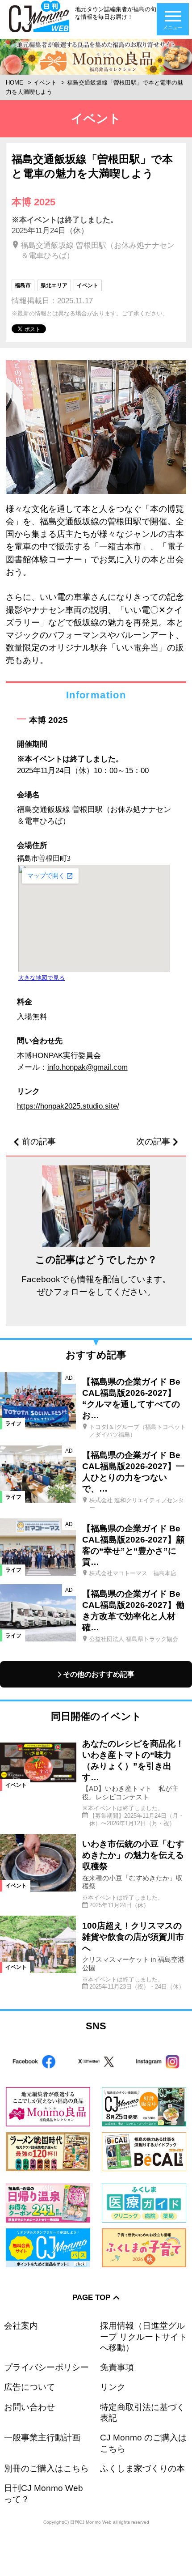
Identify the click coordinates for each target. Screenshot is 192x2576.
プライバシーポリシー (46, 2367)
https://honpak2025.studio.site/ (68, 1106)
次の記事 (153, 1142)
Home (15, 83)
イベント (45, 83)
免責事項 (117, 2367)
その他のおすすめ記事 (99, 1674)
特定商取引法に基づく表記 (142, 2412)
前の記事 (39, 1142)
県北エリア (54, 285)
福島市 (23, 285)
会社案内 (21, 2326)
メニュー (173, 27)
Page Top (91, 2297)
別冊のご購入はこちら (46, 2468)
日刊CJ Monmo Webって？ (44, 2493)
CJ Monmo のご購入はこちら (143, 2443)
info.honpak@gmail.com (88, 1067)
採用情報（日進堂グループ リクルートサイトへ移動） (144, 2337)
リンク (113, 2387)
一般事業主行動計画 (42, 2438)
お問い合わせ (29, 2407)
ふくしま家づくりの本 (142, 2468)
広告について (29, 2387)
